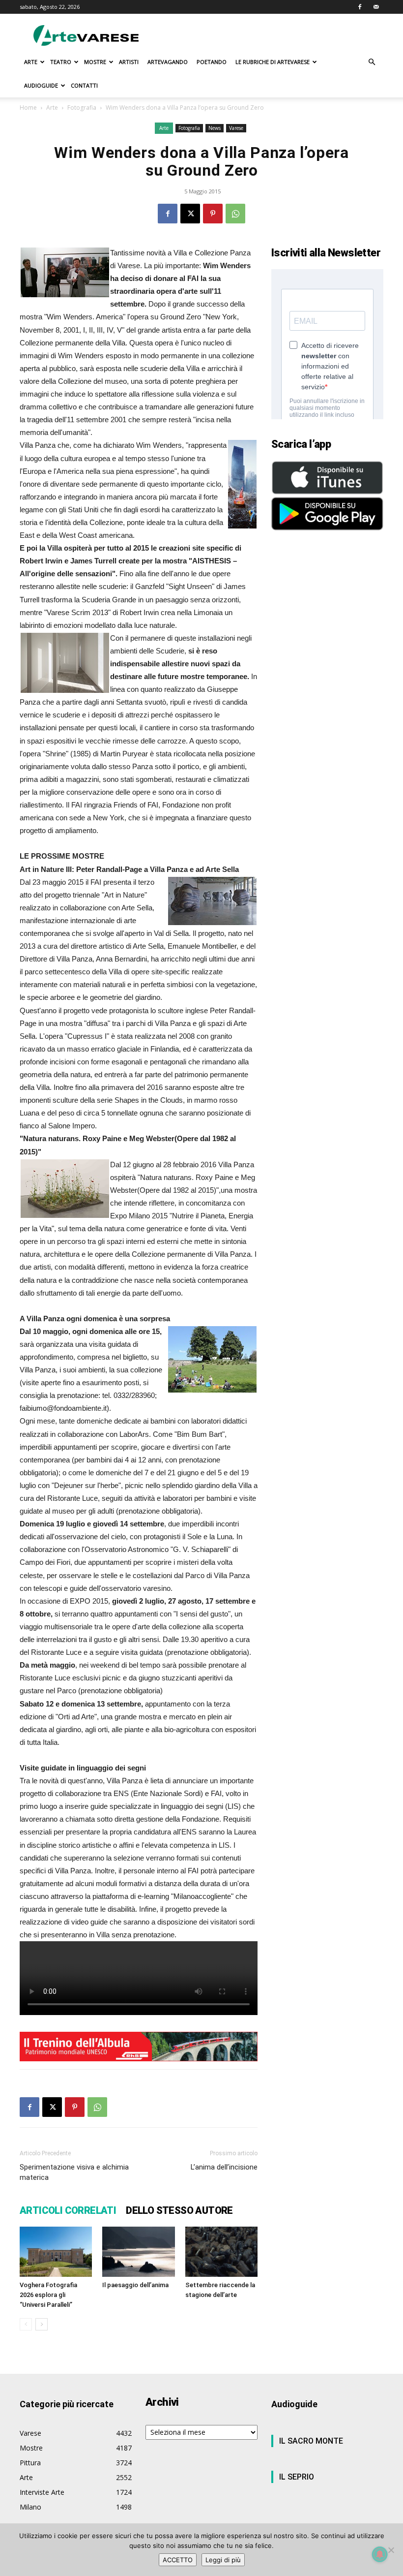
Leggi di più (223, 2560)
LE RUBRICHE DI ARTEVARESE (273, 62)
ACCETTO (178, 2560)
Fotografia (82, 108)
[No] (391, 2550)
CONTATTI (84, 85)
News (215, 128)
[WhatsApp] (235, 214)
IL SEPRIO (297, 2477)
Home (28, 108)
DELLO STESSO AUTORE (179, 2210)
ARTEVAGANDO (168, 62)
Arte (52, 108)
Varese (236, 128)
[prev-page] (26, 2324)
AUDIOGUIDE (41, 85)
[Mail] (376, 7)
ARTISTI (129, 62)
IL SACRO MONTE (311, 2441)
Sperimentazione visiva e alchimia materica (74, 2172)
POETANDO (212, 62)
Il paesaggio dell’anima (135, 2285)
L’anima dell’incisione (224, 2167)
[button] (372, 62)
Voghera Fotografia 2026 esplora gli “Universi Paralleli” (48, 2295)
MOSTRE (95, 62)
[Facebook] (360, 7)
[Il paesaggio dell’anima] (138, 2251)
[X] (190, 214)
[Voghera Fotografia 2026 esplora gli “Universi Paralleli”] (56, 2251)
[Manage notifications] (380, 2554)
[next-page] (42, 2324)
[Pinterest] (213, 214)
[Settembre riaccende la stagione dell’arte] (221, 2251)
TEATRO (61, 62)
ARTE (31, 62)
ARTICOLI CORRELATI (68, 2210)
